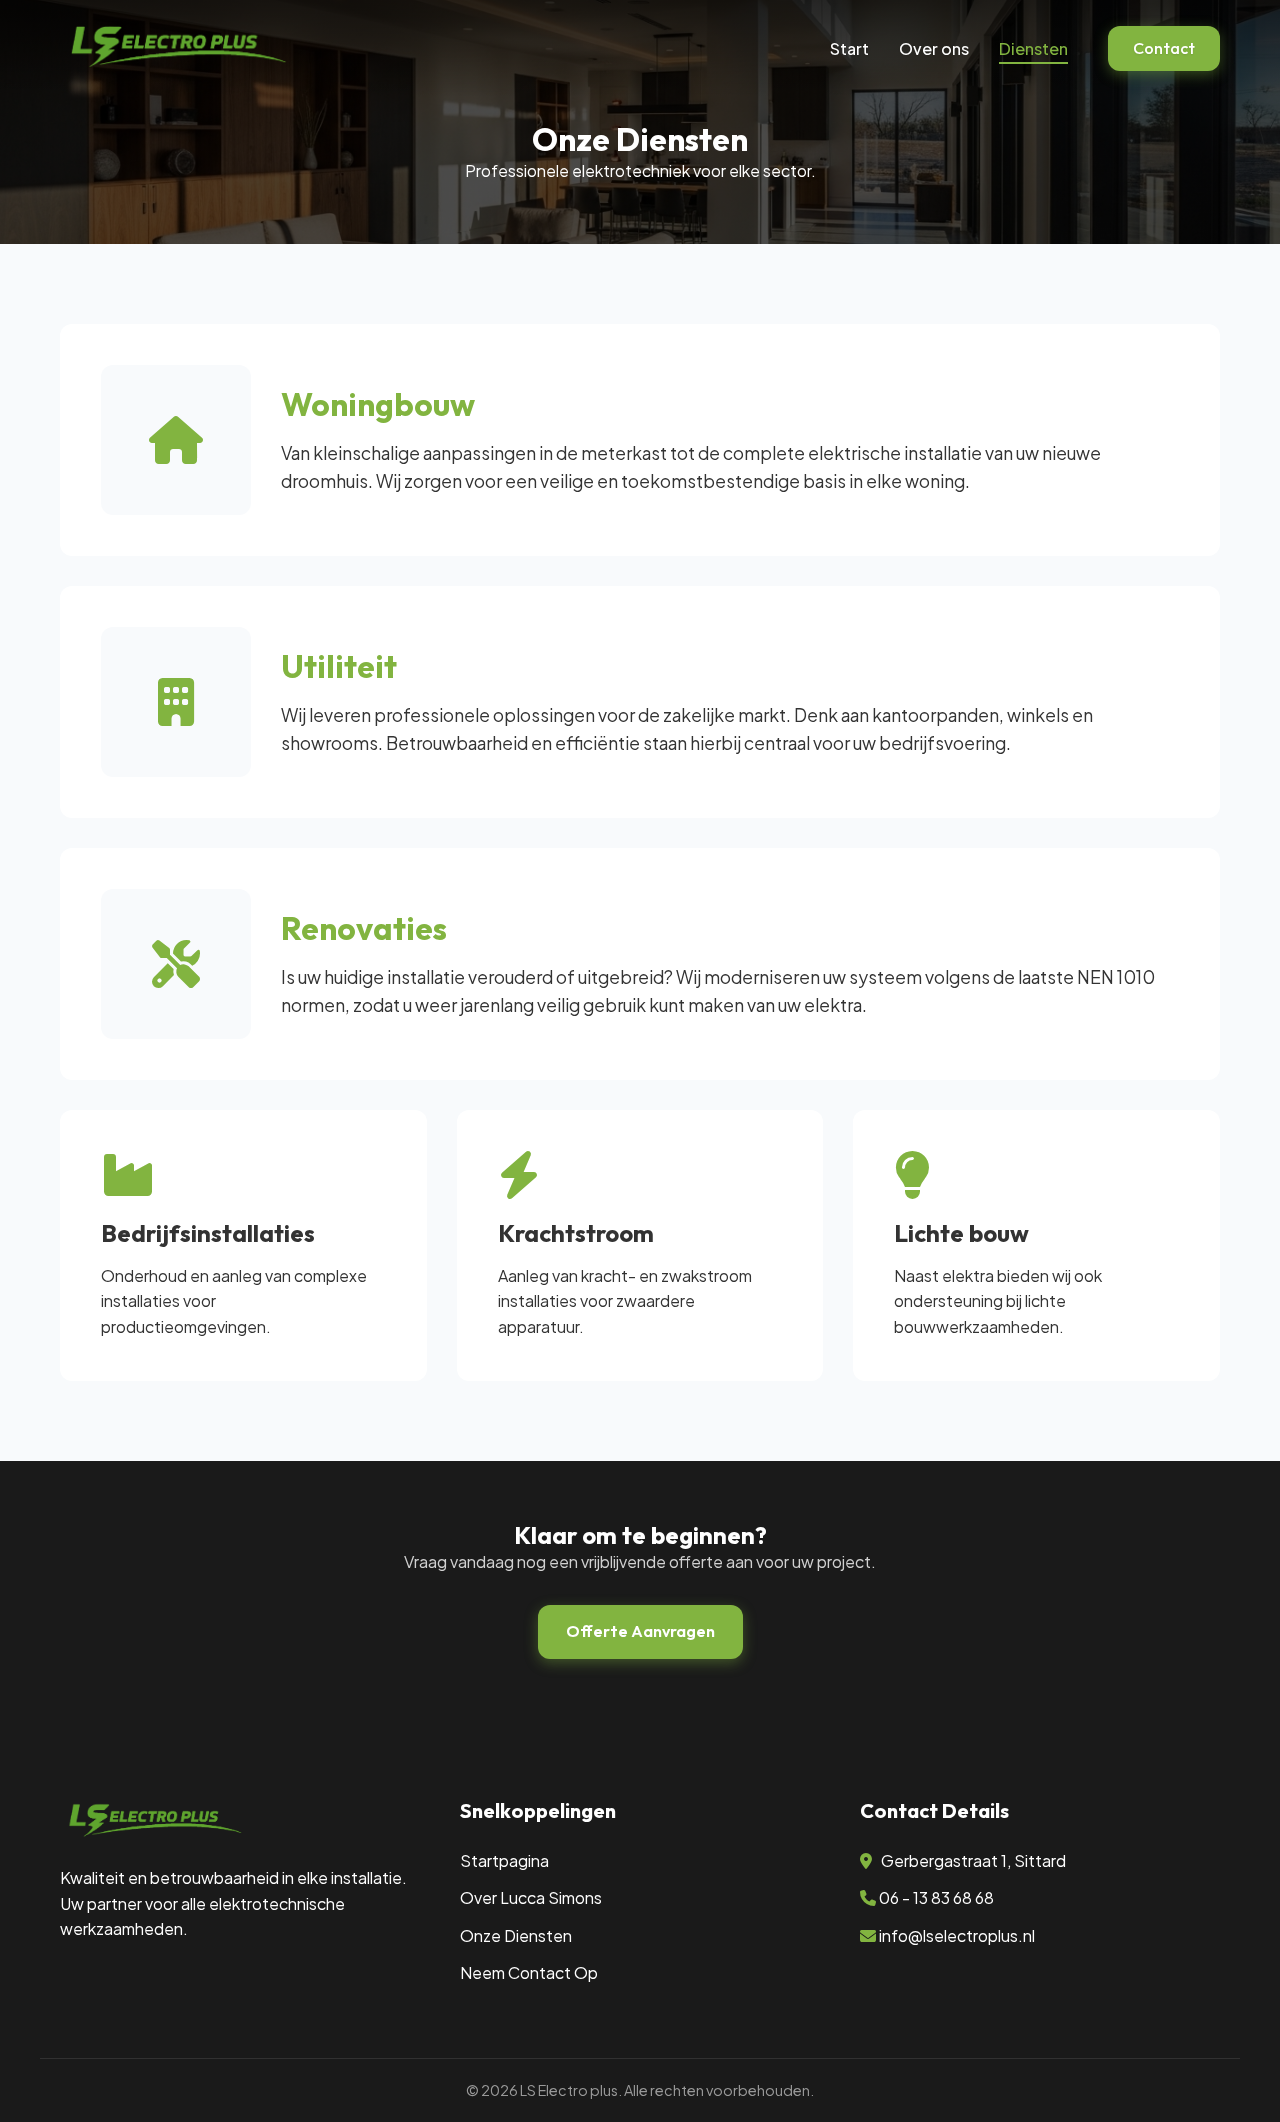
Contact (1164, 48)
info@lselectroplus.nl (957, 1935)
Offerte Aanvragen (640, 1631)
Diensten (1033, 48)
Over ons (934, 48)
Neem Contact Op (529, 1972)
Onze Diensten (516, 1935)
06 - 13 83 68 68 (936, 1897)
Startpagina (504, 1860)
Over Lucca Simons (531, 1897)
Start (849, 48)
